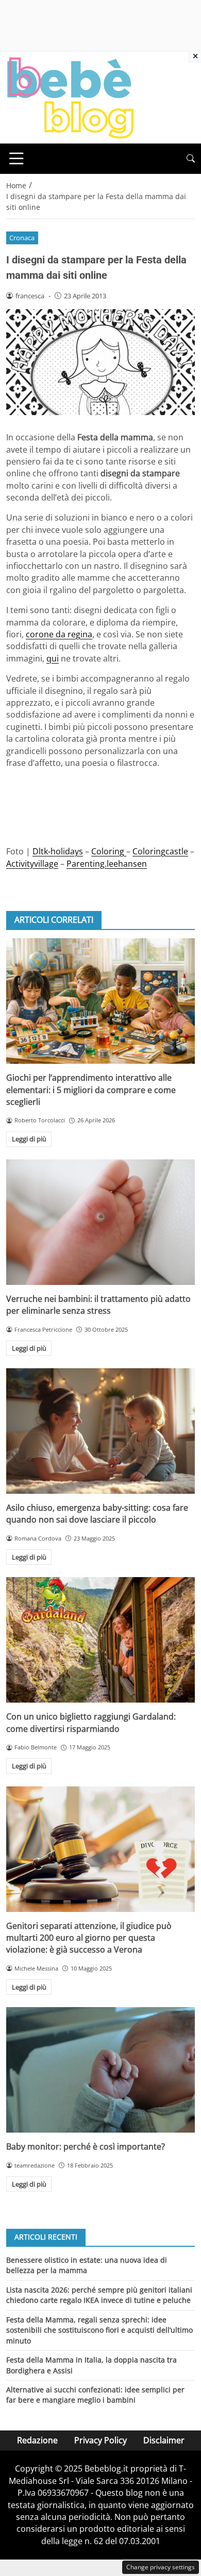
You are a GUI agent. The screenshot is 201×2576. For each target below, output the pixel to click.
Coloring (109, 851)
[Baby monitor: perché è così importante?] (100, 2070)
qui (53, 658)
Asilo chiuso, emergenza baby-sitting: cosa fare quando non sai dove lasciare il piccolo (97, 1514)
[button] (191, 159)
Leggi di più (29, 1139)
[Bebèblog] (70, 97)
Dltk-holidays (58, 851)
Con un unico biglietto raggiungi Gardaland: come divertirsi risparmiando (91, 1722)
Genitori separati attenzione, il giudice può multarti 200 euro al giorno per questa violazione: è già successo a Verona (89, 1938)
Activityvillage (32, 864)
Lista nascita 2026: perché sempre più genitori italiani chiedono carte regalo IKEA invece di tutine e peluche (99, 2295)
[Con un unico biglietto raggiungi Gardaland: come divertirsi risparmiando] (100, 1640)
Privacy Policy (100, 2440)
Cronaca (22, 238)
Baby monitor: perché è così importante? (86, 2146)
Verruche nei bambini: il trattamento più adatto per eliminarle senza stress (98, 1305)
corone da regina (59, 634)
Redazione (37, 2440)
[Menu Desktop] (16, 158)
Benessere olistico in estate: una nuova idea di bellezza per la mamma (87, 2265)
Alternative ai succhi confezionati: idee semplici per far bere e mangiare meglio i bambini (95, 2395)
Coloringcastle (160, 851)
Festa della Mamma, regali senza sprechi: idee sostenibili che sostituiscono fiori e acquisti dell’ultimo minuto (99, 2330)
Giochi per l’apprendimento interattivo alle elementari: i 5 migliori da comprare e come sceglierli (91, 1090)
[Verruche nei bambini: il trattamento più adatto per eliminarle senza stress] (100, 1222)
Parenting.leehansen (107, 864)
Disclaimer (164, 2440)
